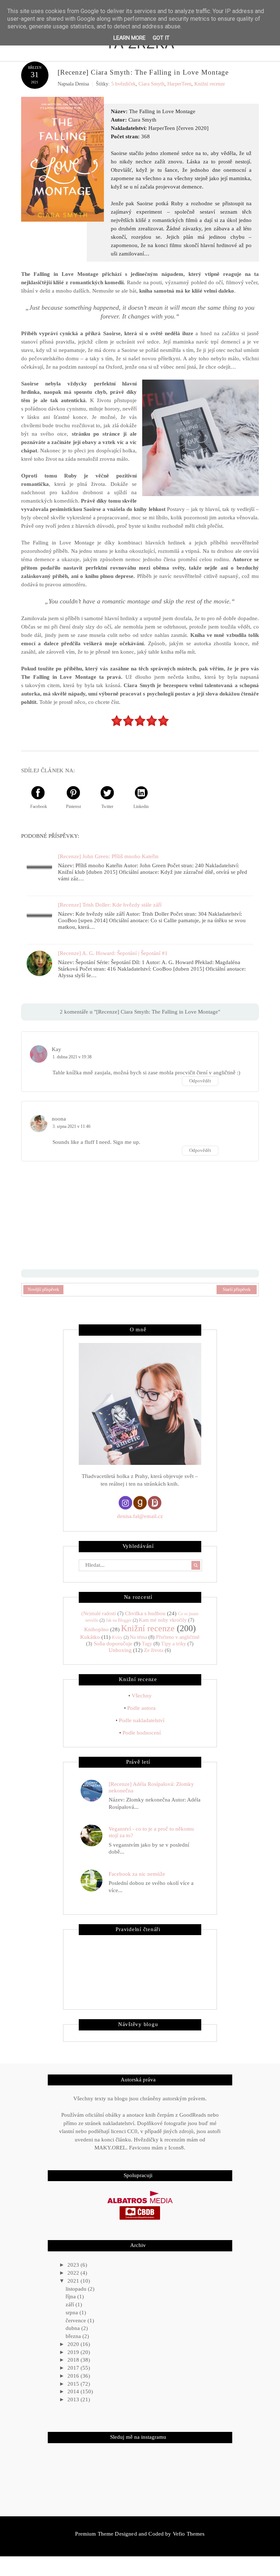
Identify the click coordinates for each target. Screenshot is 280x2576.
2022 (74, 2273)
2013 (74, 2399)
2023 (74, 2265)
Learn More (129, 38)
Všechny (142, 1696)
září (71, 2304)
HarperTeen (179, 84)
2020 (74, 2344)
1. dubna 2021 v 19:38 (72, 1057)
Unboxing (120, 1650)
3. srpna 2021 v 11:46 (71, 1126)
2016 (74, 2376)
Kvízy (117, 1637)
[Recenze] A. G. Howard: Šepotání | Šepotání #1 (113, 953)
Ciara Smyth (151, 84)
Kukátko (90, 1637)
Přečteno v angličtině (178, 1637)
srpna (73, 2313)
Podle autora (141, 1708)
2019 (74, 2352)
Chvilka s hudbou (145, 1613)
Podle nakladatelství (142, 1720)
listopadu (77, 2289)
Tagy (147, 1644)
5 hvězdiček (123, 84)
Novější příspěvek (43, 1289)
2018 (74, 2360)
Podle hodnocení (142, 1733)
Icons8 (176, 2148)
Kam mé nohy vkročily (163, 1620)
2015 (74, 2384)
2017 (74, 2368)
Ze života (154, 1650)
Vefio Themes (189, 2534)
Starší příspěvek (237, 1289)
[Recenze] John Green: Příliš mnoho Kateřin (108, 856)
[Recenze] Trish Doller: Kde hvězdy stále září (110, 905)
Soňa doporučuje (113, 1644)
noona (59, 1119)
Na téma (138, 1637)
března (74, 2336)
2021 (74, 2281)
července (77, 2321)
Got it (161, 38)
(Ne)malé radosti (99, 1614)
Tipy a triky (174, 1644)
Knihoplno (96, 1629)
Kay (57, 1049)
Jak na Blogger (119, 1620)
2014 (74, 2391)
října (71, 2296)
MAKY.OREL (110, 2148)
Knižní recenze (210, 84)
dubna (73, 2328)
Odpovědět (200, 1081)
